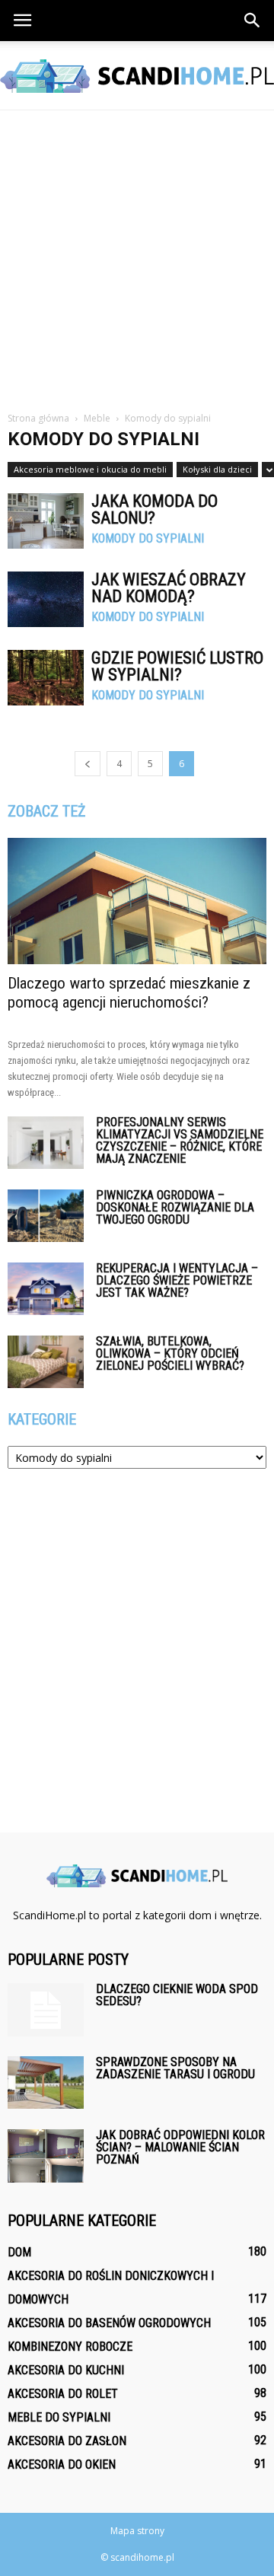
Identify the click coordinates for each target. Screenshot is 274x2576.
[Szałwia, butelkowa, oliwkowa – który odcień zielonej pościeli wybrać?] (46, 1362)
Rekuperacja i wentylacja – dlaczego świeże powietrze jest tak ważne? (177, 1280)
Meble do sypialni (59, 2417)
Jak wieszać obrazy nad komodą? (169, 588)
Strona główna (38, 418)
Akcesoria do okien (62, 2465)
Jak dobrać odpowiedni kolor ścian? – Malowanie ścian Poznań (180, 2147)
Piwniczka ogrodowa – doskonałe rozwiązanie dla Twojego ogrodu (175, 1207)
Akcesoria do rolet (63, 2394)
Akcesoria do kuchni (66, 2370)
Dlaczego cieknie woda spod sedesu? (177, 1995)
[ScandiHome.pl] (137, 76)
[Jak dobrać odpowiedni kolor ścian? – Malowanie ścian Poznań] (46, 2156)
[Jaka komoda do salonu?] (46, 521)
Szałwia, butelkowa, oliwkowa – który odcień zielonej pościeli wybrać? (170, 1353)
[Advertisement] (137, 255)
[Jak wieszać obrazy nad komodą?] (46, 599)
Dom (19, 2252)
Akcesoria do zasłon (67, 2441)
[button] (253, 21)
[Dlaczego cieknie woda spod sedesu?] (46, 2010)
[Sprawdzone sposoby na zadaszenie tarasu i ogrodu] (46, 2082)
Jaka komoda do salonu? (155, 509)
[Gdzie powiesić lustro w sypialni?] (46, 678)
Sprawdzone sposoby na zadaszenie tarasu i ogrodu (175, 2068)
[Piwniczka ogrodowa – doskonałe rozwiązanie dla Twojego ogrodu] (46, 1216)
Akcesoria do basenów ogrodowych (109, 2323)
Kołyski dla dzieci (217, 469)
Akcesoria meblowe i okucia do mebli (90, 469)
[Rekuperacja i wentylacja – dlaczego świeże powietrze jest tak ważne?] (46, 1289)
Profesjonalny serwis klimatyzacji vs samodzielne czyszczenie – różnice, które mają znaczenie (180, 1140)
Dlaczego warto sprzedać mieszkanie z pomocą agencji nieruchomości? (129, 993)
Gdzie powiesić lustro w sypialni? (177, 666)
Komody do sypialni (148, 539)
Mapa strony (137, 2531)
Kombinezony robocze (70, 2347)
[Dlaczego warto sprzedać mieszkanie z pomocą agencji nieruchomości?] (137, 901)
